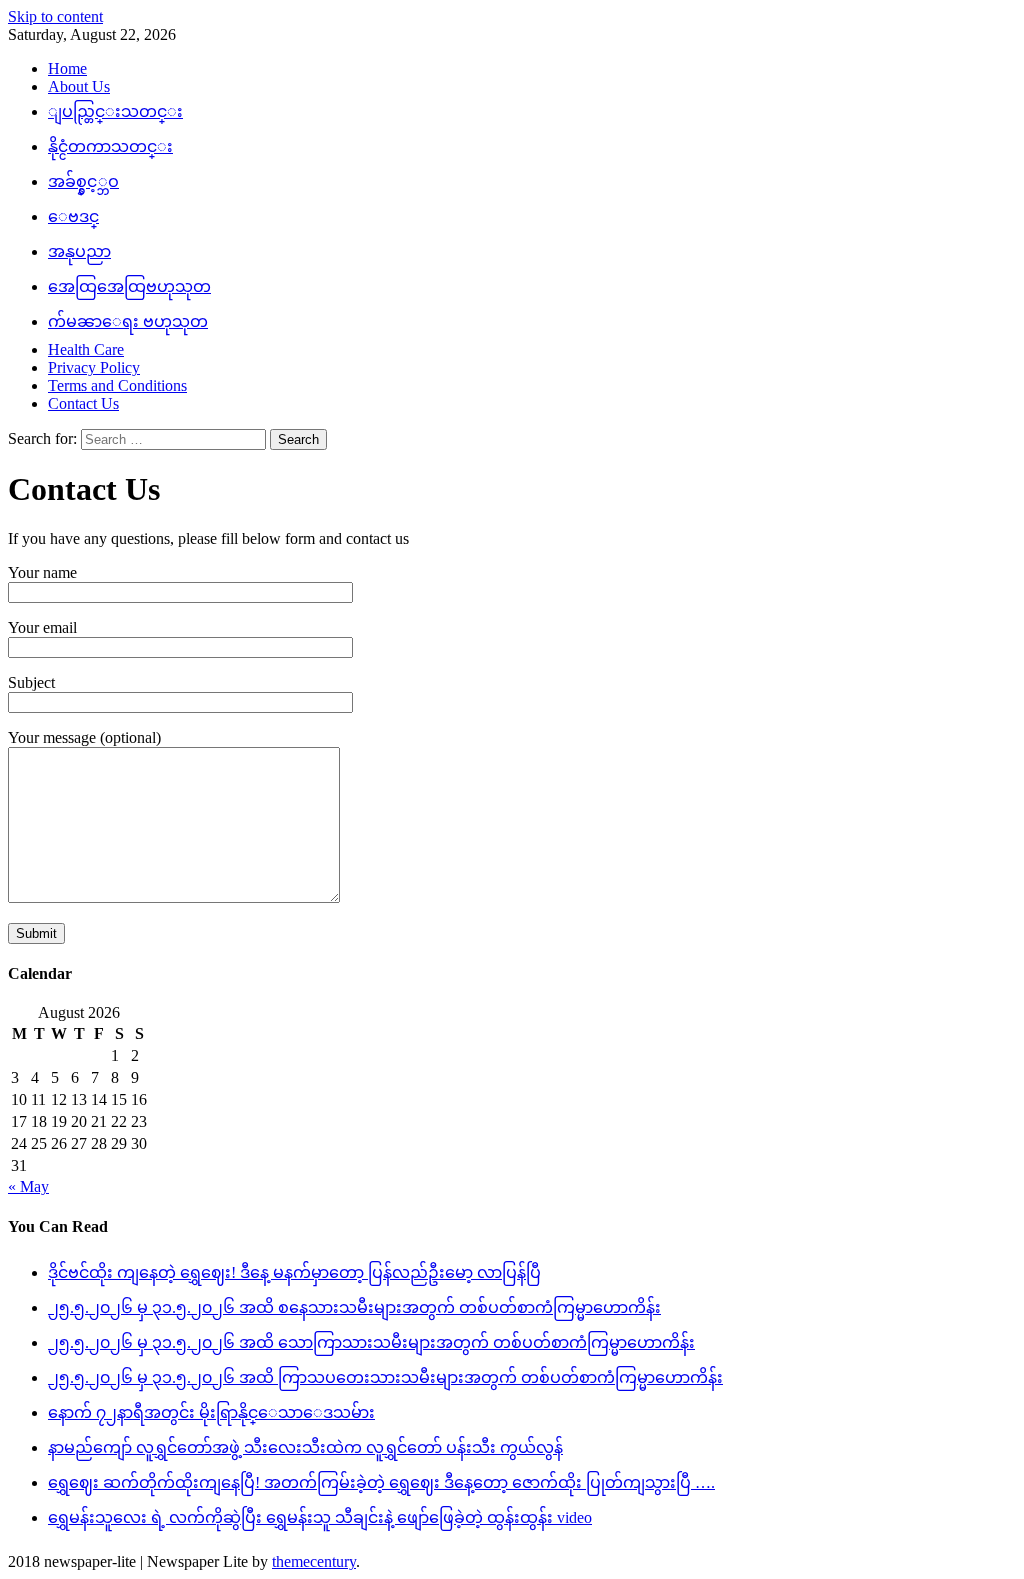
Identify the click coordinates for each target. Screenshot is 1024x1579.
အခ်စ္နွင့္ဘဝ (83, 181)
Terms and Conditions (117, 385)
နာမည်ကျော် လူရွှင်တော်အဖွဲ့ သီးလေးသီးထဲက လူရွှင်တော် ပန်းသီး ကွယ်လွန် (305, 1447)
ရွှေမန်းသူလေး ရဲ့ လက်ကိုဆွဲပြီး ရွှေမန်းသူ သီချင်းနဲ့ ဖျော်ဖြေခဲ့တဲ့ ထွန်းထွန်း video (320, 1517)
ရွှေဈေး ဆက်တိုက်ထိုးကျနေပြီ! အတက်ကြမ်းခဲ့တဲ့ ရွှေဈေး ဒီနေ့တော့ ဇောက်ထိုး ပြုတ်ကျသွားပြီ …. (381, 1482)
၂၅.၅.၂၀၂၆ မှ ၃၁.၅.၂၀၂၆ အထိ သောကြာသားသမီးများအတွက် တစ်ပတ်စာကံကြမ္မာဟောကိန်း (371, 1342)
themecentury (314, 1561)
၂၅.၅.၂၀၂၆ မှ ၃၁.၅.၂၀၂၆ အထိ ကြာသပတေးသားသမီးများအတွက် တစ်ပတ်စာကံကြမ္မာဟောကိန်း (385, 1377)
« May (28, 1186)
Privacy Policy (94, 367)
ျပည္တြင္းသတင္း (115, 111)
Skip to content (55, 16)
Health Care (86, 349)
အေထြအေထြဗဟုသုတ (129, 286)
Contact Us (83, 403)
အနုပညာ (79, 251)
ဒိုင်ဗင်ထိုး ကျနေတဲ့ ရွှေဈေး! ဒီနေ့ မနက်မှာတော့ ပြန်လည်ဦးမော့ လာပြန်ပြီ (294, 1272)
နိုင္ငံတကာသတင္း (110, 146)
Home (67, 68)
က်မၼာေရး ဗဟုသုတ (128, 321)
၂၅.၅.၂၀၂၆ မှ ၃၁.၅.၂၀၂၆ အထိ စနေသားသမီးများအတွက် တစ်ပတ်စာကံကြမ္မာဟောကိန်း (354, 1307)
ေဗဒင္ (73, 216)
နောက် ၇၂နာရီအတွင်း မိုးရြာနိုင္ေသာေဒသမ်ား (211, 1412)
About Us (79, 86)
